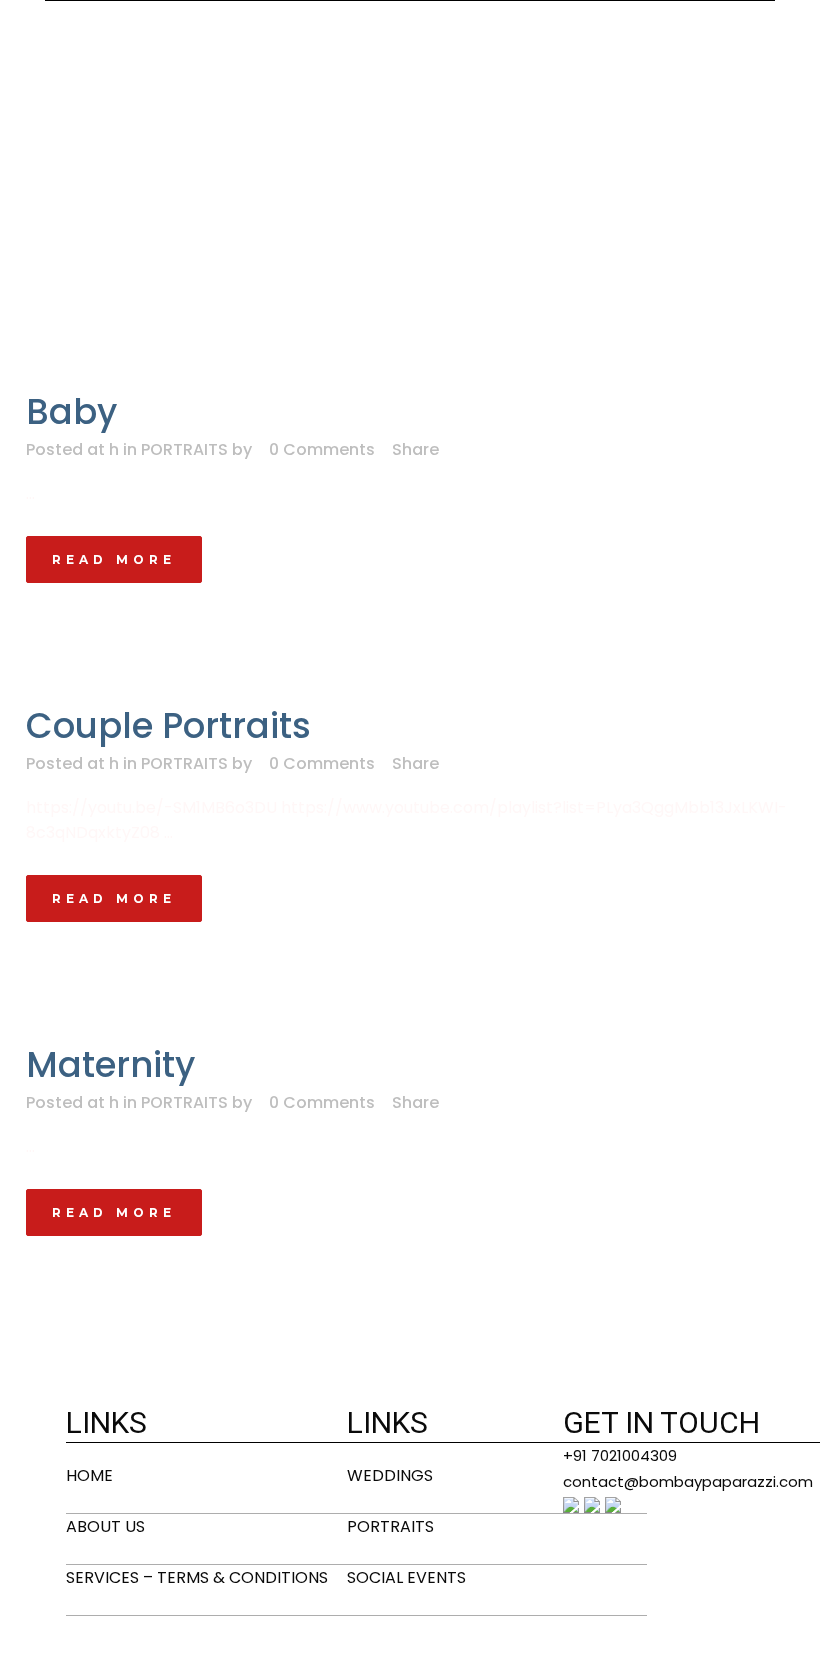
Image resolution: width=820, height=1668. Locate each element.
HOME (89, 1475)
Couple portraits (168, 725)
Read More (114, 559)
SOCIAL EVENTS (406, 1577)
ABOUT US (105, 1526)
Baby (71, 411)
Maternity (110, 1064)
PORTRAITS (184, 449)
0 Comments (322, 449)
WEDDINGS (390, 1475)
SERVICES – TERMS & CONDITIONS (197, 1577)
